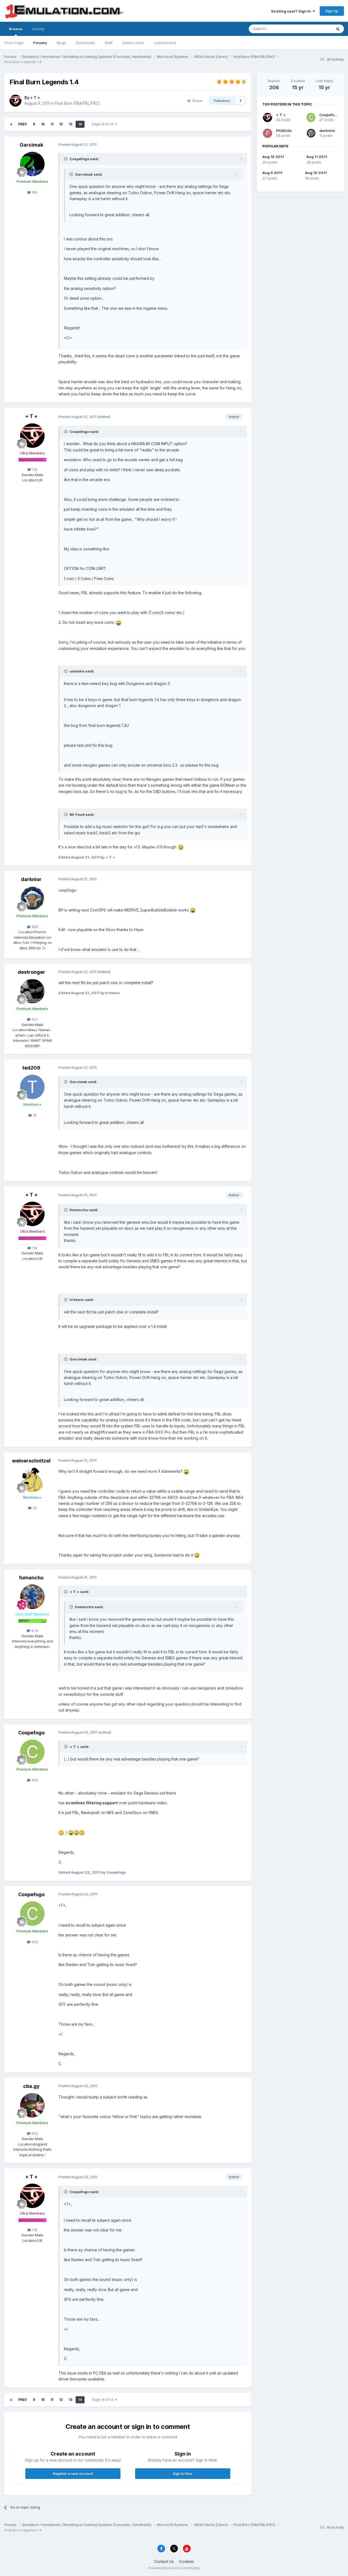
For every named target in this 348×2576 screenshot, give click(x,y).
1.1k (34, 469)
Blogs (61, 43)
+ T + (35, 97)
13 (71, 124)
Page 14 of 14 (103, 124)
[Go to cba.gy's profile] (32, 2105)
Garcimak (31, 145)
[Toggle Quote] (66, 159)
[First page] (11, 124)
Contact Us (164, 2561)
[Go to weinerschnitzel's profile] (32, 1480)
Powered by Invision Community (174, 2568)
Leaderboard (165, 43)
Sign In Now (183, 2473)
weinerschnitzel (31, 1461)
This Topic (316, 29)
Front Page (14, 43)
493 (34, 927)
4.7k (34, 1630)
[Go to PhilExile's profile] (268, 133)
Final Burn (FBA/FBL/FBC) (77, 103)
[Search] (338, 29)
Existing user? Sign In (292, 11)
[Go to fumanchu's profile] (32, 1597)
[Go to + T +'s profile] (15, 101)
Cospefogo (31, 1733)
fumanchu (31, 1578)
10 (43, 124)
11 (52, 124)
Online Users (133, 43)
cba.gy (31, 2086)
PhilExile (284, 131)
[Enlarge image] (119, 622)
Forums (40, 43)
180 (34, 192)
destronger (31, 972)
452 (34, 1780)
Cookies (186, 2561)
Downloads (85, 43)
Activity (38, 29)
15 (34, 1115)
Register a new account (73, 2473)
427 (34, 1019)
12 (61, 124)
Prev (23, 124)
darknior (31, 879)
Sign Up (332, 11)
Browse (16, 29)
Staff (109, 43)
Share (196, 101)
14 (80, 124)
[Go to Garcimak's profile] (32, 164)
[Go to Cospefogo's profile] (32, 1752)
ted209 (31, 1068)
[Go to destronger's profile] (32, 991)
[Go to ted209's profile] (32, 1087)
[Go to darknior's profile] (32, 898)
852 (34, 2133)
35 (34, 1508)
